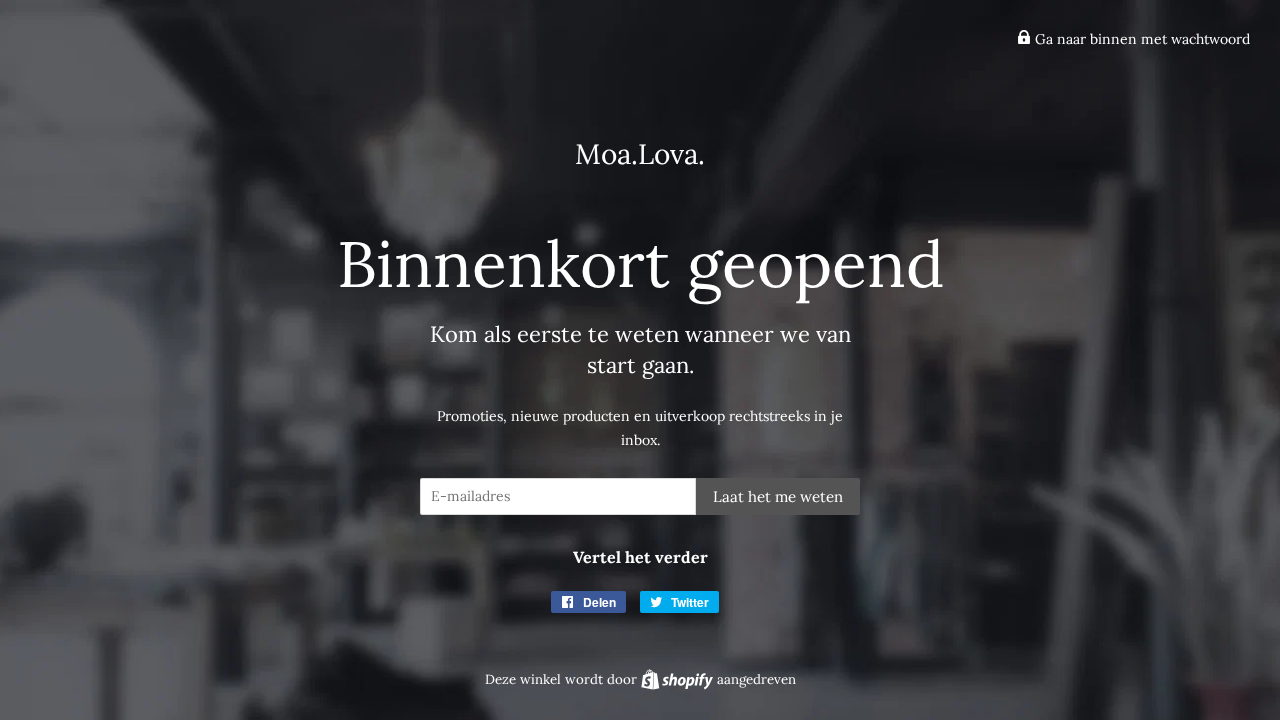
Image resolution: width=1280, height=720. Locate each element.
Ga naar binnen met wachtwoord (1140, 39)
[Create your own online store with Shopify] (679, 679)
